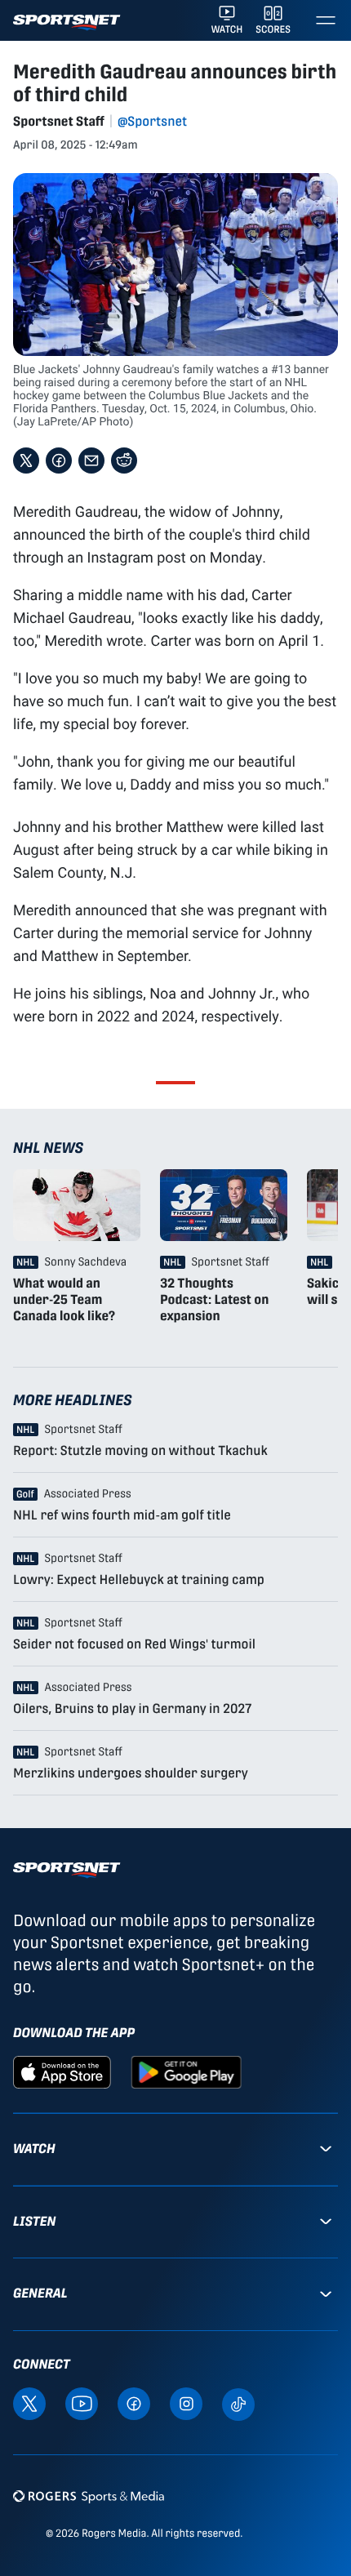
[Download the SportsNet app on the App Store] (62, 2071)
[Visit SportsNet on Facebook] (134, 2402)
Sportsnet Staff (59, 121)
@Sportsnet (152, 121)
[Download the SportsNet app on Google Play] (186, 2071)
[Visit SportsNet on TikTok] (238, 2403)
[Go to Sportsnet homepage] (67, 22)
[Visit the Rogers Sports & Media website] (89, 2496)
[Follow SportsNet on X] (29, 2402)
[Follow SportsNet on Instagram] (186, 2402)
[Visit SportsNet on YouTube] (82, 2402)
